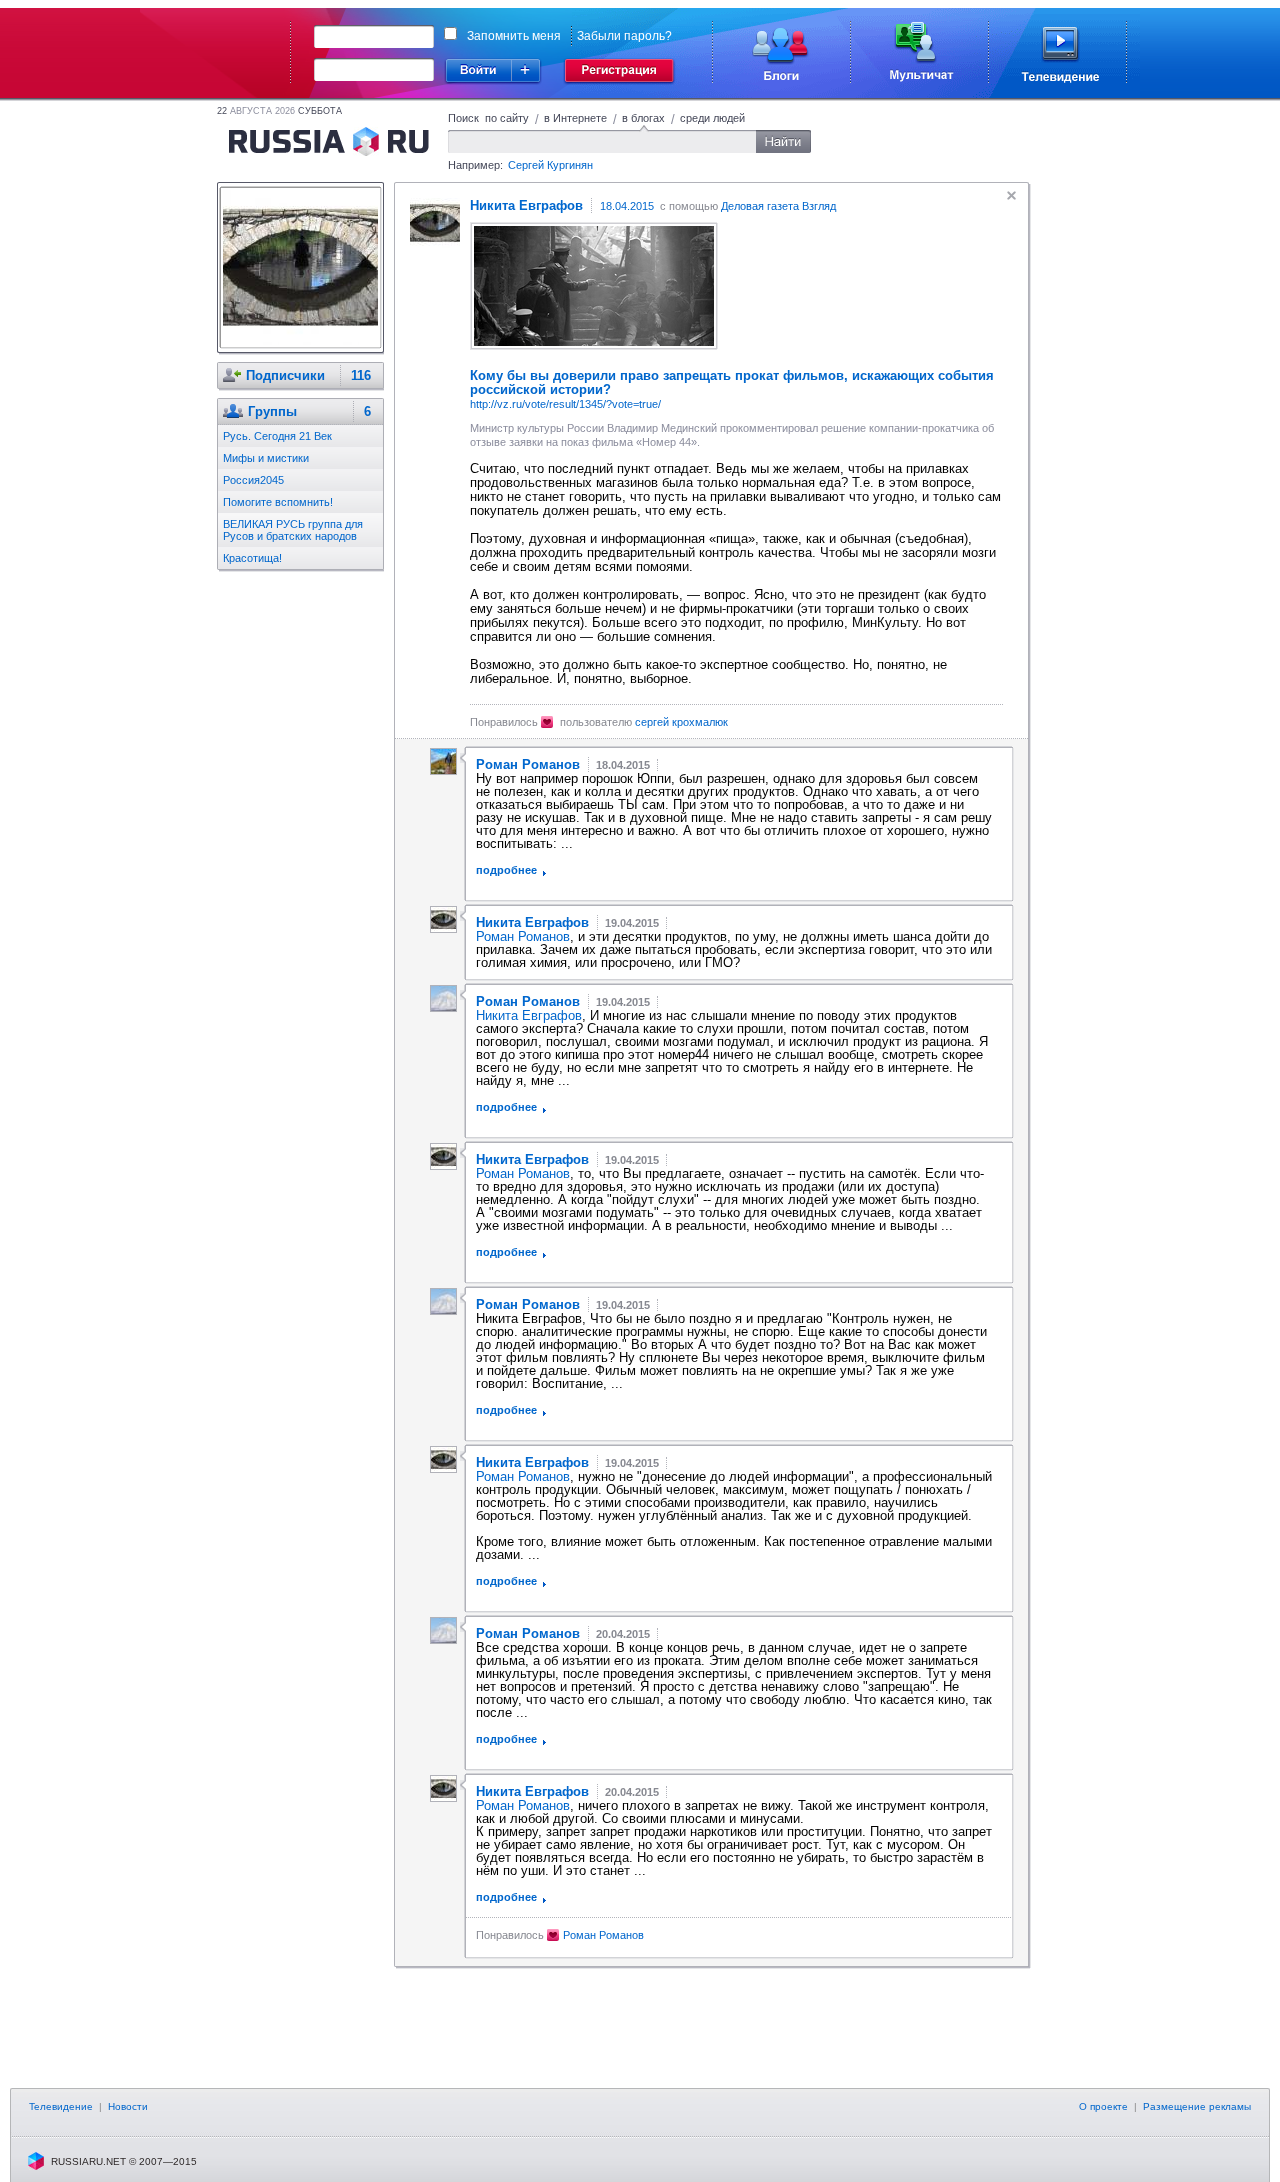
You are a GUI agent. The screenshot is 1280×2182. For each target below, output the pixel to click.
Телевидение (61, 2106)
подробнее (506, 870)
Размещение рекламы (1197, 2106)
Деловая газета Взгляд (778, 206)
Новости (128, 2106)
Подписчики (285, 375)
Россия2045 (253, 480)
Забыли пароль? (624, 36)
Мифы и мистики (266, 458)
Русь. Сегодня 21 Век (277, 436)
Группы (272, 411)
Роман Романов (523, 936)
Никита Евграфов (529, 1015)
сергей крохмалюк (681, 722)
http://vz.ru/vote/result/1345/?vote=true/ (565, 404)
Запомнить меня (514, 36)
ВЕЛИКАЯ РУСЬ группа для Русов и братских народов (293, 530)
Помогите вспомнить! (278, 502)
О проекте (1103, 2106)
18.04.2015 (627, 206)
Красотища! (252, 558)
